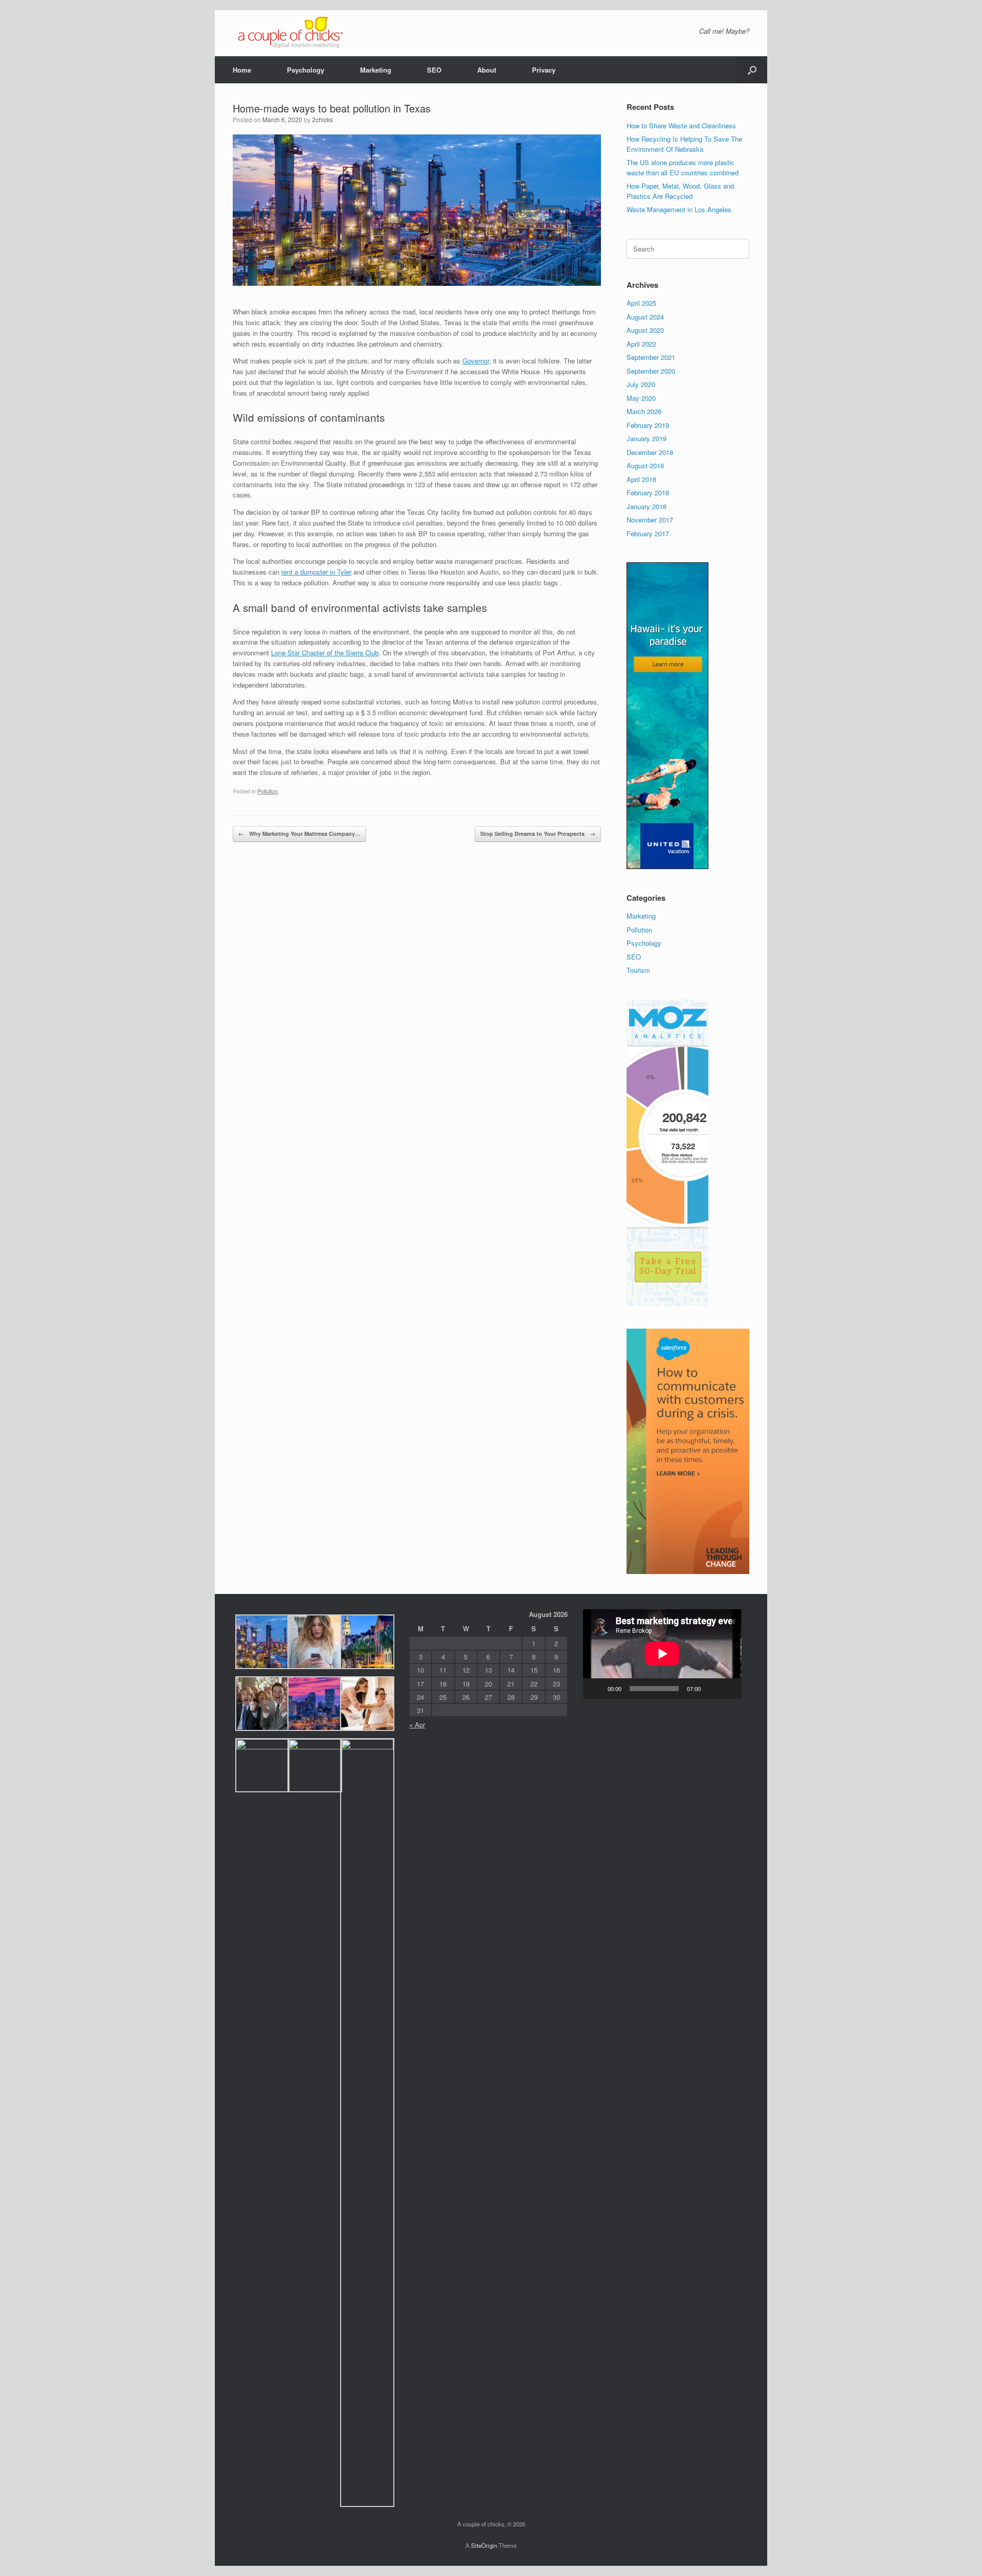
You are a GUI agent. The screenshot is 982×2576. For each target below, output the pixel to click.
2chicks (322, 119)
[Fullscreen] (728, 1689)
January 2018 (646, 506)
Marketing (376, 70)
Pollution (267, 791)
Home (242, 70)
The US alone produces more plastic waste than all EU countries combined (683, 167)
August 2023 (645, 330)
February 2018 (648, 493)
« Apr (417, 1725)
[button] (752, 70)
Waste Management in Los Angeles (679, 209)
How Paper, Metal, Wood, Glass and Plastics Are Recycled (680, 191)
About (487, 70)
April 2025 (641, 303)
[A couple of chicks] (289, 33)
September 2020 (651, 371)
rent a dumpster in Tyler (316, 572)
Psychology (306, 70)
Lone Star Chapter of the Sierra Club (325, 653)
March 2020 (644, 411)
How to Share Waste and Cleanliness (681, 126)
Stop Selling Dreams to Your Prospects (538, 834)
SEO (434, 70)
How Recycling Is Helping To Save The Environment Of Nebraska (684, 144)
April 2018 (641, 479)
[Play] (596, 1689)
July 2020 (641, 384)
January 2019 (646, 438)
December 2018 (650, 452)
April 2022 (641, 344)
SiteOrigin (484, 2545)
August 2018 (645, 465)
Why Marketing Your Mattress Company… (299, 834)
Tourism (638, 970)
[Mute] (712, 1689)
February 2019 (648, 425)
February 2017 (648, 533)
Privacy (544, 70)
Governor (476, 361)
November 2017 (650, 520)
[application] (662, 1654)
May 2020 (641, 398)
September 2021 (651, 357)
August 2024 (645, 317)
